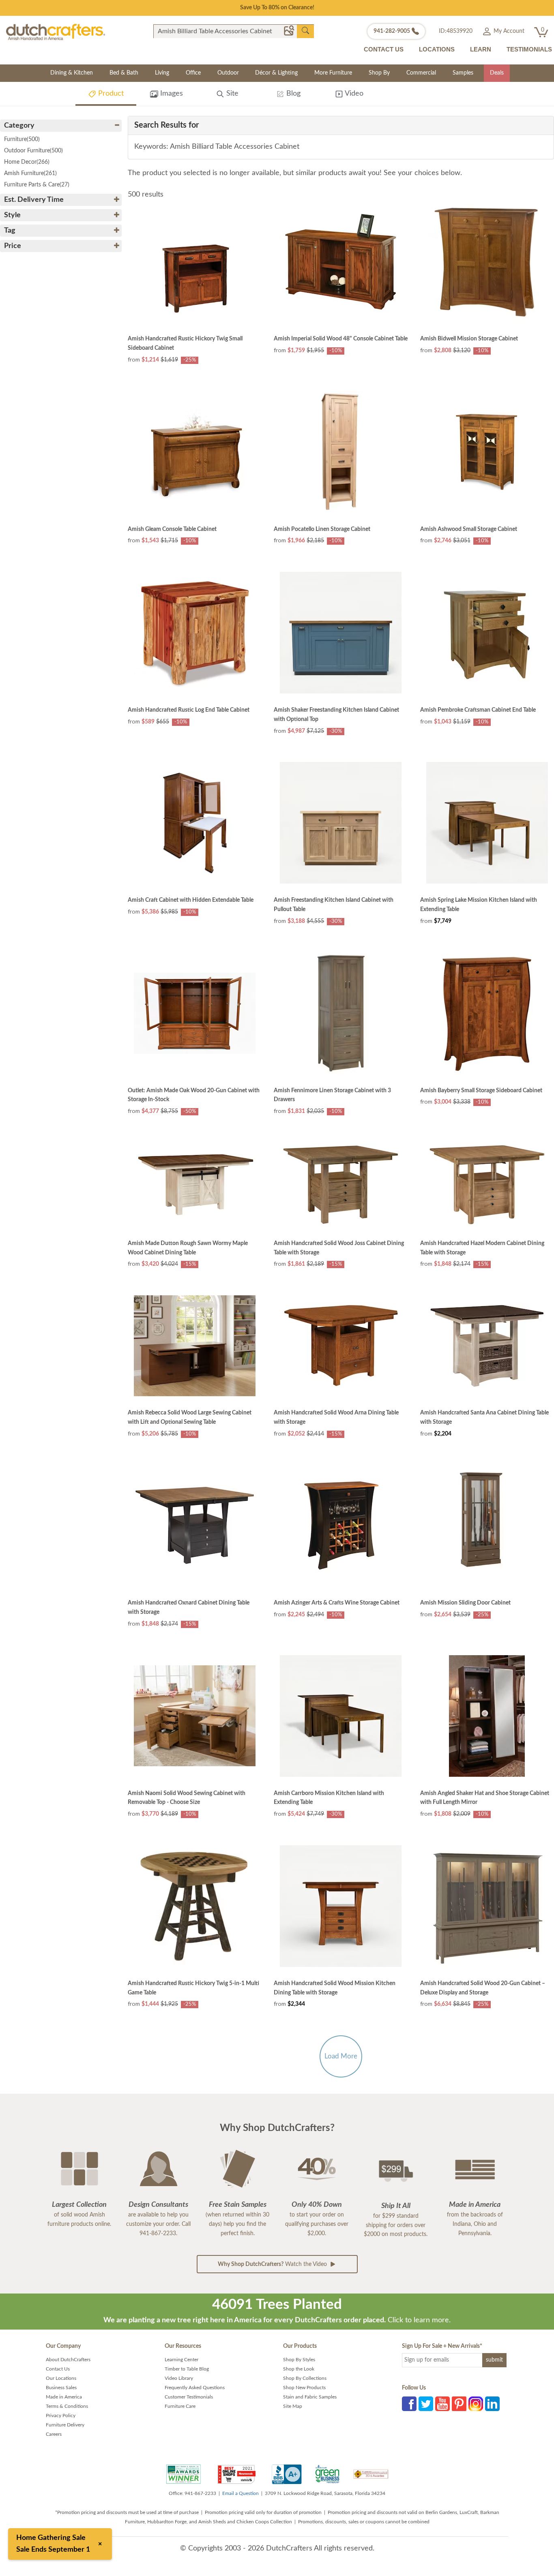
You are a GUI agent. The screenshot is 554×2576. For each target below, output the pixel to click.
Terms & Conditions (67, 2406)
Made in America (64, 2397)
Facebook (409, 2404)
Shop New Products (304, 2388)
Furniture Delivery (65, 2425)
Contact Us (58, 2369)
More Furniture (333, 73)
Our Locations (61, 2378)
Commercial (421, 73)
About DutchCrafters (68, 2360)
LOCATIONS (437, 49)
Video (353, 94)
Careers (54, 2434)
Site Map (293, 2406)
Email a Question (240, 2493)
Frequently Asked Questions (195, 2388)
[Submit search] (305, 31)
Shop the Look (299, 2369)
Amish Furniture (30, 173)
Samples (463, 73)
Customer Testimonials (189, 2397)
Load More (341, 2056)
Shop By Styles (299, 2360)
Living (162, 73)
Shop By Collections (305, 2378)
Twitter (426, 2404)
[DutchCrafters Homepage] (56, 32)
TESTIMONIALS (529, 49)
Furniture (22, 139)
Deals (497, 73)
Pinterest (459, 2404)
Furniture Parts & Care (37, 185)
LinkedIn (492, 2404)
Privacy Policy (61, 2416)
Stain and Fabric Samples (310, 2397)
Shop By (379, 73)
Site (231, 94)
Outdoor (228, 73)
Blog (292, 94)
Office (193, 73)
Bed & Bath (124, 73)
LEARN (481, 49)
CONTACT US (384, 49)
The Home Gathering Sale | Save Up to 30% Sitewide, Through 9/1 (277, 8)
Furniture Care (180, 2406)
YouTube (442, 2404)
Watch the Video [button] (273, 2264)
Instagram (476, 2404)
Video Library (179, 2378)
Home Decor (27, 162)
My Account (508, 31)
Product (110, 94)
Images (171, 94)
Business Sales (61, 2388)
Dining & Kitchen (72, 73)
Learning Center (181, 2360)
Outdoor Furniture (33, 151)
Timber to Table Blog (187, 2369)
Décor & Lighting (276, 73)
